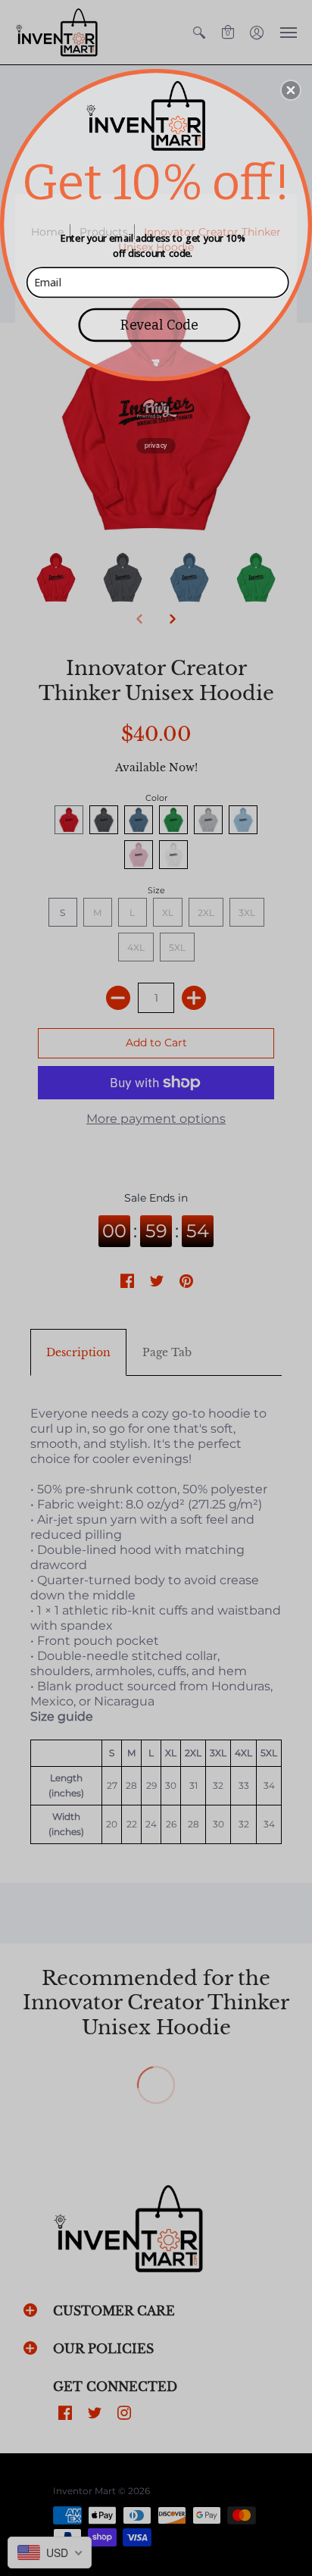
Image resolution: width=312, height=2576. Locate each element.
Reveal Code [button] (159, 324)
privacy (156, 445)
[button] (291, 90)
